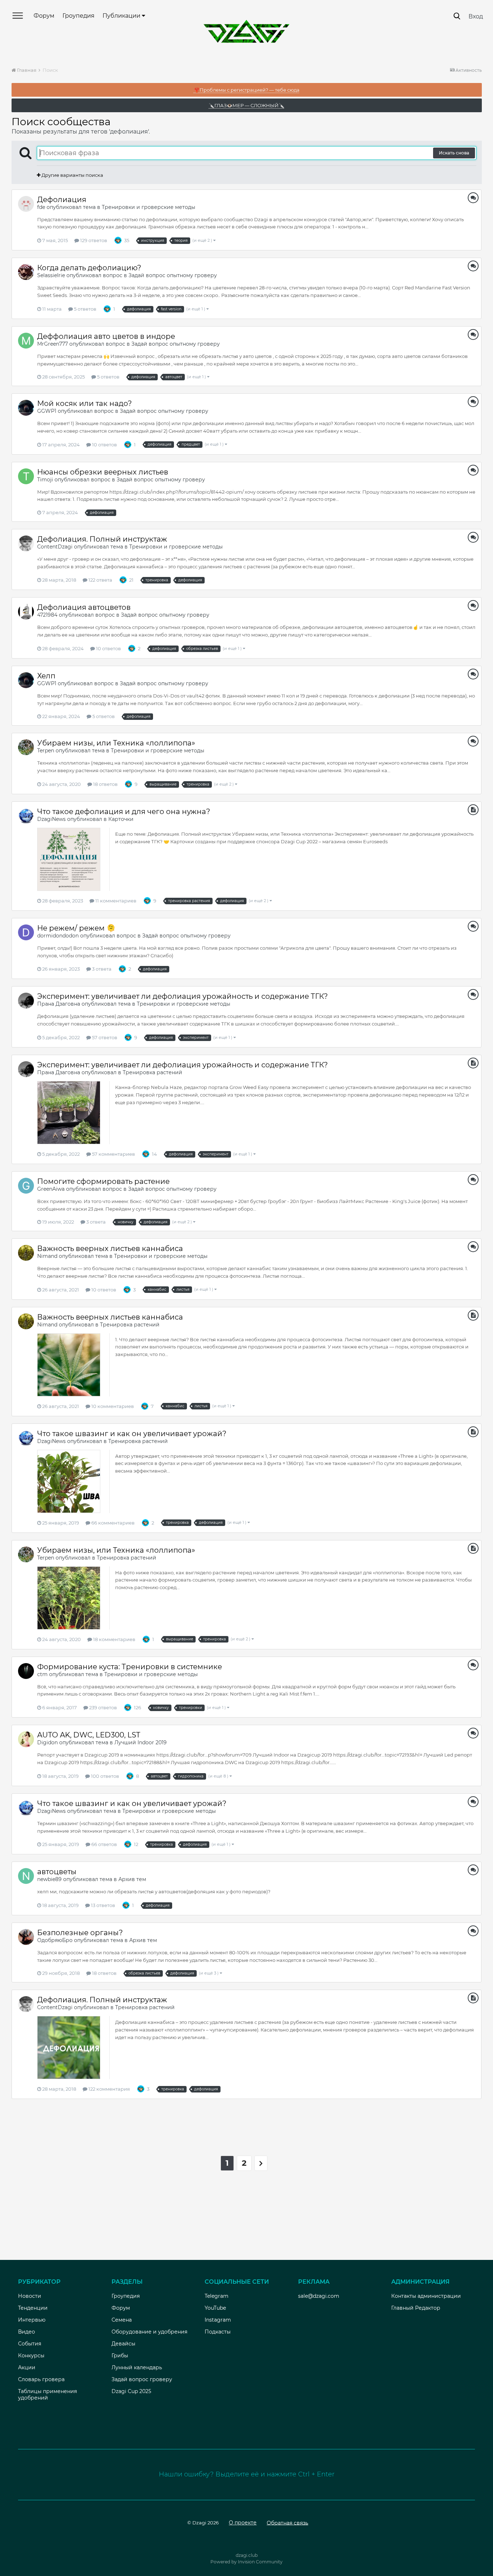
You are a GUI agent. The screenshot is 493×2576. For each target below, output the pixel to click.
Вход (476, 16)
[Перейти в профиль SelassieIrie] (26, 272)
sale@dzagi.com (319, 2296)
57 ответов (104, 1037)
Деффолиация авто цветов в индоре (106, 336)
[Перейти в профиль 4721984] (26, 612)
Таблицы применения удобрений (47, 2395)
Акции (27, 2367)
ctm (42, 1674)
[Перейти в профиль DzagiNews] (26, 816)
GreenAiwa (51, 1189)
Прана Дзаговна (59, 1004)
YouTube (215, 2308)
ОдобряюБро (55, 1940)
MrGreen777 (53, 344)
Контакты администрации (426, 2296)
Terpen (46, 751)
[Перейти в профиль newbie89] (26, 1876)
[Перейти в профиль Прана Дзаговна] (26, 1001)
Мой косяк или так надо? (84, 403)
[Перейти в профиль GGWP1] (26, 408)
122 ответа (100, 580)
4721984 (47, 615)
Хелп (46, 676)
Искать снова (454, 153)
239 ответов (102, 1707)
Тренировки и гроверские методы (149, 207)
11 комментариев (115, 901)
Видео (27, 2332)
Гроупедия (78, 16)
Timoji (45, 480)
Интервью (32, 2320)
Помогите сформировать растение (103, 1181)
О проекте (243, 2523)
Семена (122, 2320)
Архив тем (132, 1879)
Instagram (218, 2320)
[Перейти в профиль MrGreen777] (26, 341)
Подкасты (218, 2332)
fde (41, 207)
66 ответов (104, 1844)
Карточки (121, 819)
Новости (30, 2296)
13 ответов (102, 1905)
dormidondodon (58, 936)
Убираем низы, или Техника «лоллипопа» (116, 743)
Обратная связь (287, 2523)
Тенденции (33, 2308)
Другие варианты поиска (72, 175)
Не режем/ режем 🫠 (76, 928)
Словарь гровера (41, 2379)
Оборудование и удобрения (149, 2332)
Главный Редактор (416, 2308)
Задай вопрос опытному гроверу (173, 275)
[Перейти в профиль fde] (26, 204)
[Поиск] (457, 16)
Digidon (47, 1742)
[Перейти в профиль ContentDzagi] (26, 543)
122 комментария (109, 2089)
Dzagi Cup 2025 (131, 2391)
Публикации (122, 16)
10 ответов (104, 445)
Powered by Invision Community (247, 2562)
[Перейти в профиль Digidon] (26, 1739)
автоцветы (57, 1872)
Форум (44, 16)
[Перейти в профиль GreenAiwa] (26, 1186)
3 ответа (101, 969)
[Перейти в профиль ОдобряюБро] (26, 1937)
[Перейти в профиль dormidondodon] (26, 932)
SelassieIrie (51, 275)
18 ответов (105, 784)
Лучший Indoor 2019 (141, 1742)
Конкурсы (31, 2356)
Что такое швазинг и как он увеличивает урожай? (132, 1434)
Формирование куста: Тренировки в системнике (130, 1667)
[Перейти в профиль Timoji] (26, 476)
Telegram (217, 2296)
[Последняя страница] (261, 2163)
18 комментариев (114, 1639)
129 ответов (93, 240)
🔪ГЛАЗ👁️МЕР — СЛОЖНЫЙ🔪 (247, 105)
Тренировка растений (152, 1072)
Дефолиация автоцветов (84, 607)
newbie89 (49, 1879)
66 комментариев (112, 1523)
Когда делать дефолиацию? (89, 268)
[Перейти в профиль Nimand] (26, 1253)
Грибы (120, 2356)
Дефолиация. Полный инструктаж (102, 539)
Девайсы (123, 2344)
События (30, 2344)
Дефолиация (62, 200)
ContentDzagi (55, 547)
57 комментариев (113, 1154)
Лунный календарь (137, 2367)
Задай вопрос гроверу (142, 2379)
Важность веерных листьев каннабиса (110, 1248)
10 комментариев (112, 1406)
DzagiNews (51, 819)
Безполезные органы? (80, 1933)
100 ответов (104, 1776)
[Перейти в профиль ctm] (26, 1671)
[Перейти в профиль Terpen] (26, 747)
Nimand (47, 1256)
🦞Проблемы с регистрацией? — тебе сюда (247, 90)
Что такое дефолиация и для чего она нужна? (124, 812)
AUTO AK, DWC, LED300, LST (89, 1735)
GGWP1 (47, 411)
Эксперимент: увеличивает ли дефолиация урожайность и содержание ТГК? (182, 996)
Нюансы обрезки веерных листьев (103, 472)
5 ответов (85, 309)
